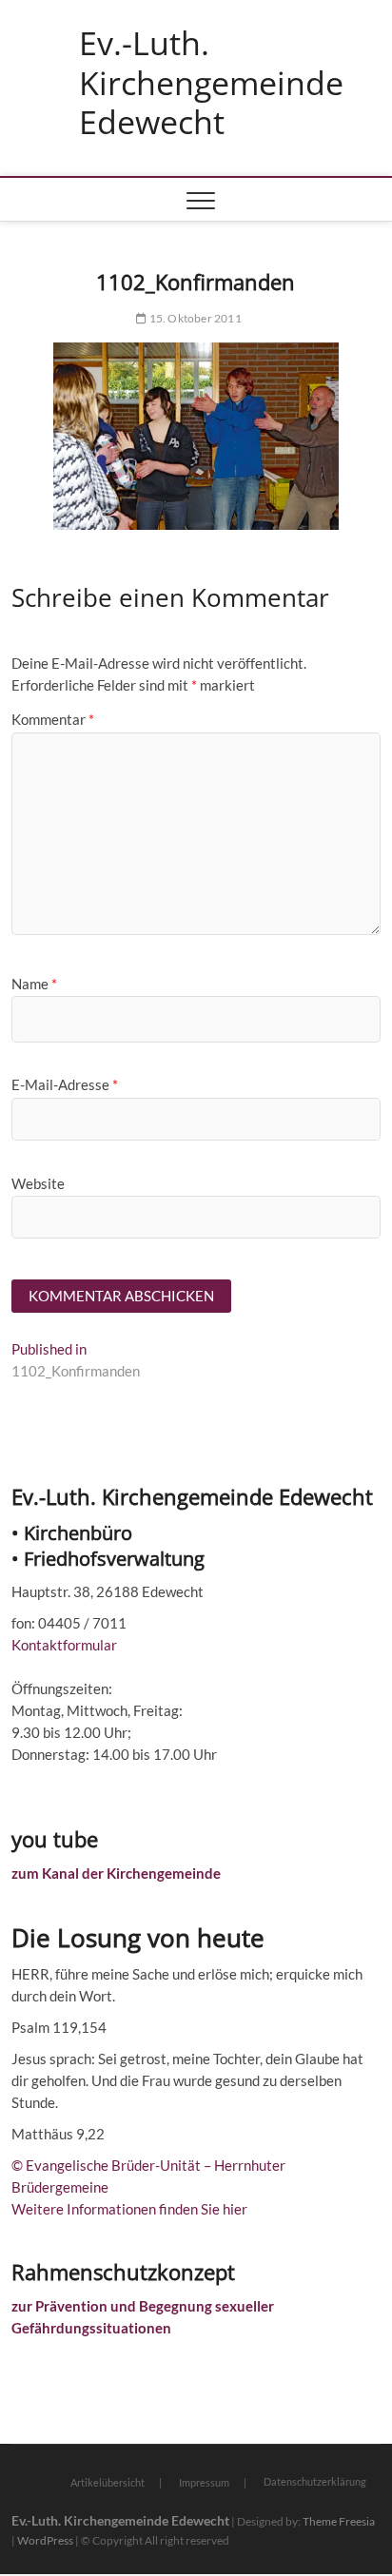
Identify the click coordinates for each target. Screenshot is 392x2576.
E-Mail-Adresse (65, 1084)
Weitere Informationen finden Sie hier (129, 2209)
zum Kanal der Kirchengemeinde (116, 1873)
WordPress (45, 2540)
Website (38, 1183)
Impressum (204, 2482)
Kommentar (53, 719)
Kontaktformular (64, 1645)
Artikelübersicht (108, 2482)
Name (34, 984)
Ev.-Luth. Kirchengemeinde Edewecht (211, 83)
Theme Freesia (339, 2521)
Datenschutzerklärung (315, 2481)
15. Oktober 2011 (194, 318)
